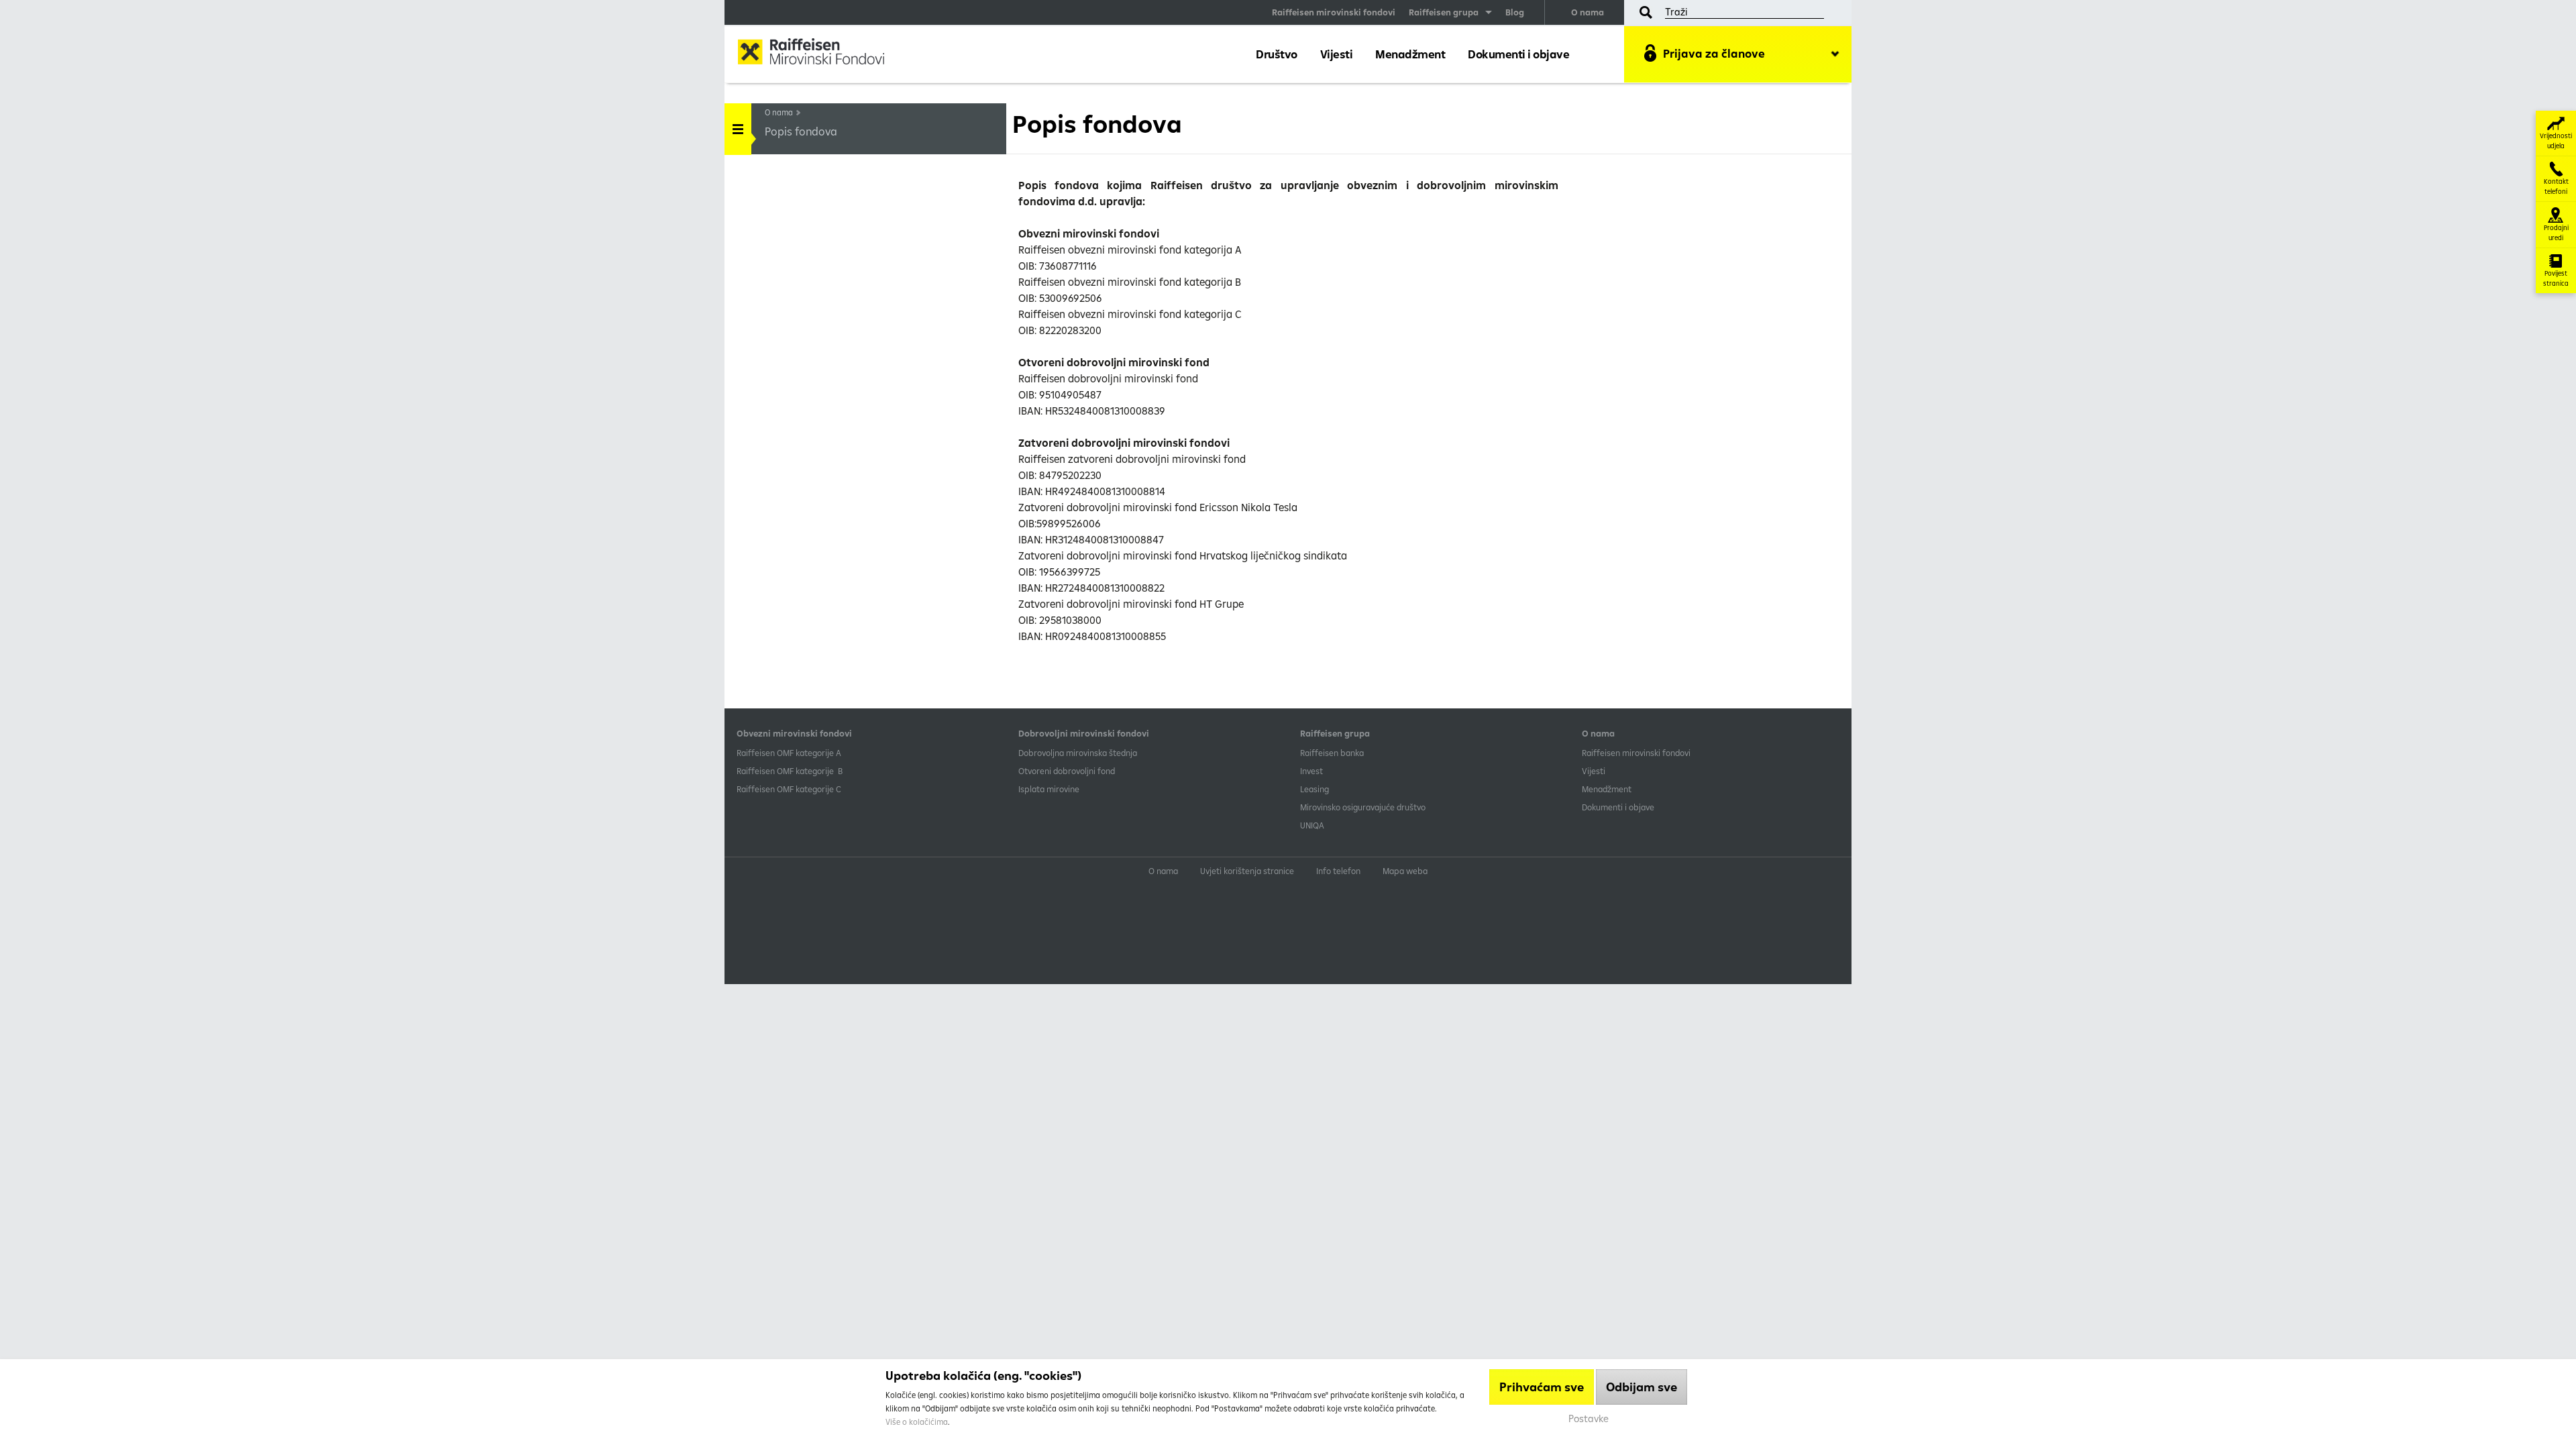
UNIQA (1312, 825)
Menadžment (1410, 54)
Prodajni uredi (2556, 233)
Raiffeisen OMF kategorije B (790, 771)
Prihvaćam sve (1542, 1387)
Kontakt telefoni (2556, 186)
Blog (1515, 12)
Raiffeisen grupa (1444, 12)
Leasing (1314, 789)
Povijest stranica (2556, 278)
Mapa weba (1405, 871)
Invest (1311, 771)
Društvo (1277, 54)
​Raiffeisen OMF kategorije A (789, 753)
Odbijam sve (1642, 1387)
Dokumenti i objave (1518, 54)
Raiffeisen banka (1332, 753)
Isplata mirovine (1049, 789)
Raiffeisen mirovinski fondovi (1334, 12)
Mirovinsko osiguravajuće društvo (1364, 807)
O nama (1588, 12)
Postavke (1589, 1418)
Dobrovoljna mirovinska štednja (1078, 753)
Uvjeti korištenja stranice (1247, 871)
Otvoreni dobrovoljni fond (1067, 771)
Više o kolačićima (917, 1422)
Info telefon (1338, 871)
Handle (738, 129)
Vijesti (1337, 54)
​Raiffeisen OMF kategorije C (789, 789)
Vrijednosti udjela (2556, 141)
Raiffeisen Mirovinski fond (822, 53)
